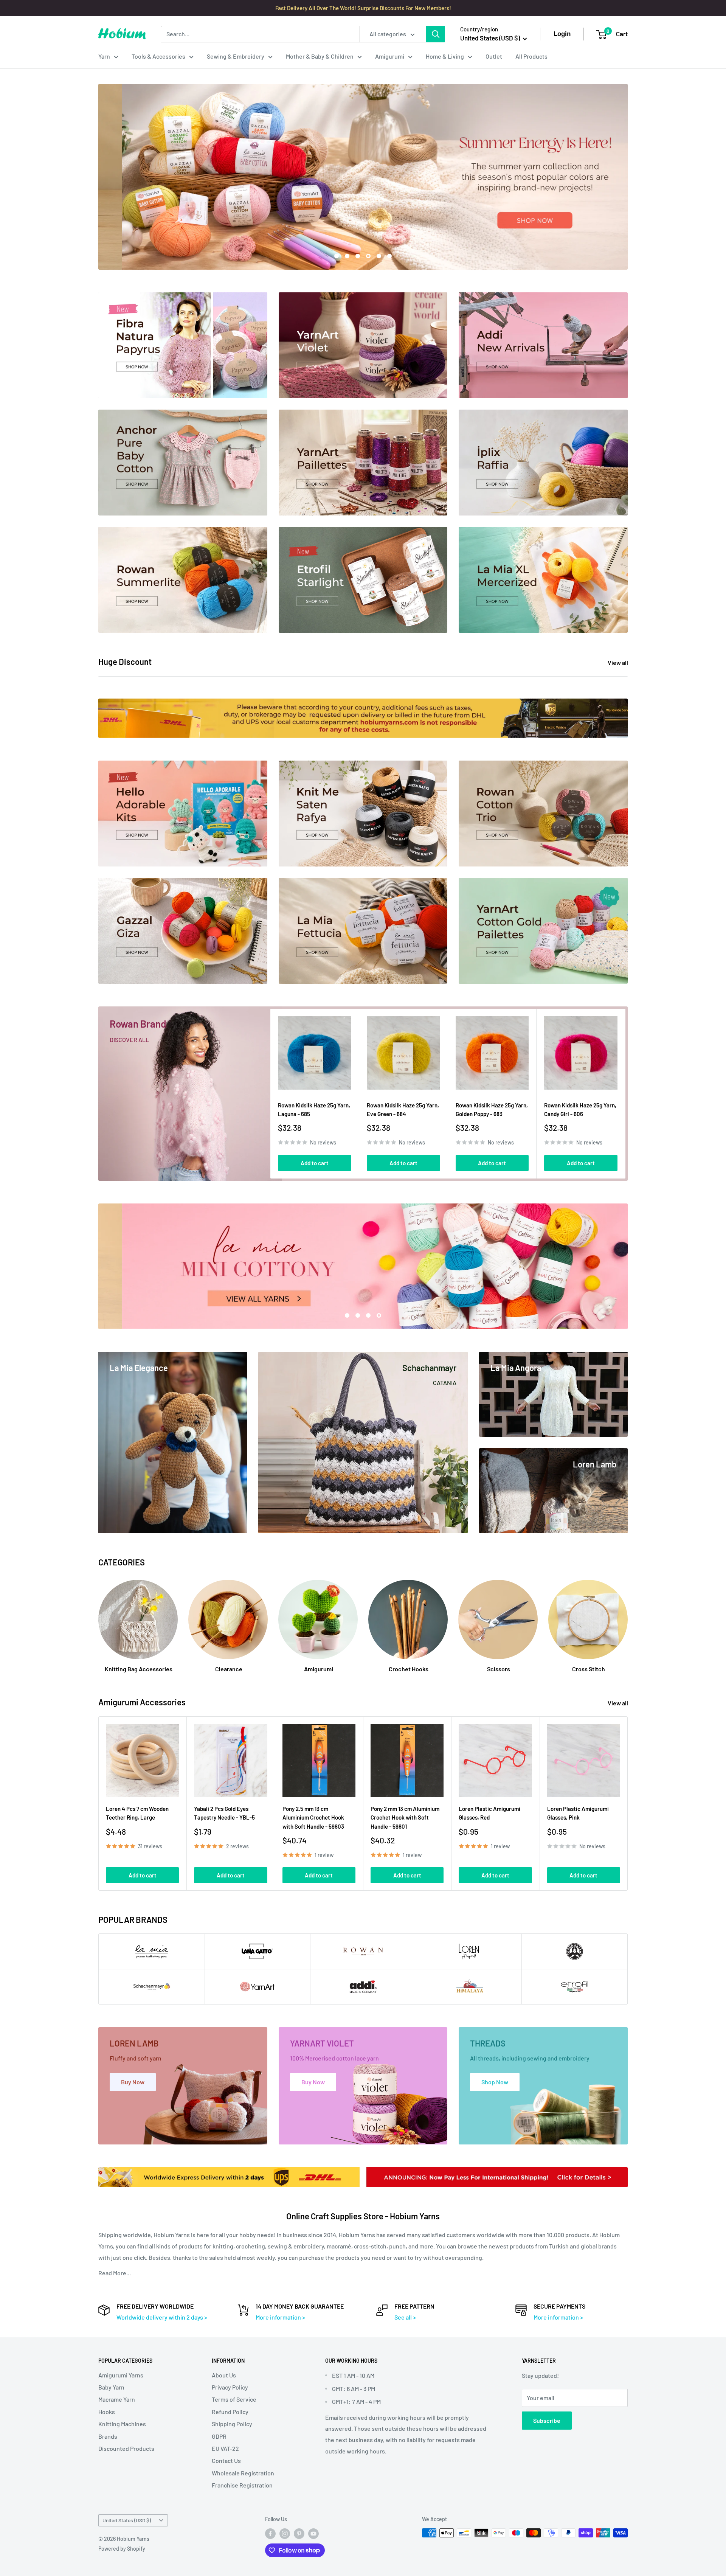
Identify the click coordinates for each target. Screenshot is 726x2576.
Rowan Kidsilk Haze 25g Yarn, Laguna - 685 (314, 1109)
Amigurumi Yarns (121, 2375)
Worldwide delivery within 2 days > (162, 2317)
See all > (405, 2317)
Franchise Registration (242, 2485)
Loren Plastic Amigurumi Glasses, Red (489, 1813)
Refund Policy (230, 2412)
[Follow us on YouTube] (313, 2534)
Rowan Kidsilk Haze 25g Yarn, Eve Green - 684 (403, 1109)
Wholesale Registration (243, 2473)
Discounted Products (126, 2448)
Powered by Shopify (122, 2549)
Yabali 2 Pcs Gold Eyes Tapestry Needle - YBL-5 (224, 1813)
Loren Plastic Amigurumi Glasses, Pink (578, 1813)
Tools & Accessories (158, 56)
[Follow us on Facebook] (270, 2534)
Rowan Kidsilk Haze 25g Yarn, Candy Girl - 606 (580, 1109)
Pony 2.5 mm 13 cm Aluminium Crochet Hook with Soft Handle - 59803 (313, 1817)
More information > (280, 2317)
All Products (531, 56)
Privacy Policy (230, 2387)
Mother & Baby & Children (320, 56)
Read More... (115, 2273)
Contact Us (226, 2460)
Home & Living (445, 56)
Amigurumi (390, 56)
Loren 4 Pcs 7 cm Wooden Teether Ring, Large (137, 1813)
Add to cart (315, 1163)
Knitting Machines (122, 2424)
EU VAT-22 (225, 2448)
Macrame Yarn (117, 2399)
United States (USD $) (127, 2520)
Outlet (494, 56)
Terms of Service (234, 2399)
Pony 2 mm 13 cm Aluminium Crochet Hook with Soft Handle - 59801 (405, 1817)
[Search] (436, 34)
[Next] (626, 1094)
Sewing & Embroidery (236, 56)
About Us (224, 2375)
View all (618, 662)
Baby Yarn (111, 2387)
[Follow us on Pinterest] (299, 2534)
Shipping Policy (232, 2424)
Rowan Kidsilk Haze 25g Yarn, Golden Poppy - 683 (492, 1109)
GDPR (219, 2436)
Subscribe (547, 2420)
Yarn (104, 56)
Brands (108, 2436)
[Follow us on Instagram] (285, 2534)
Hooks (107, 2412)
